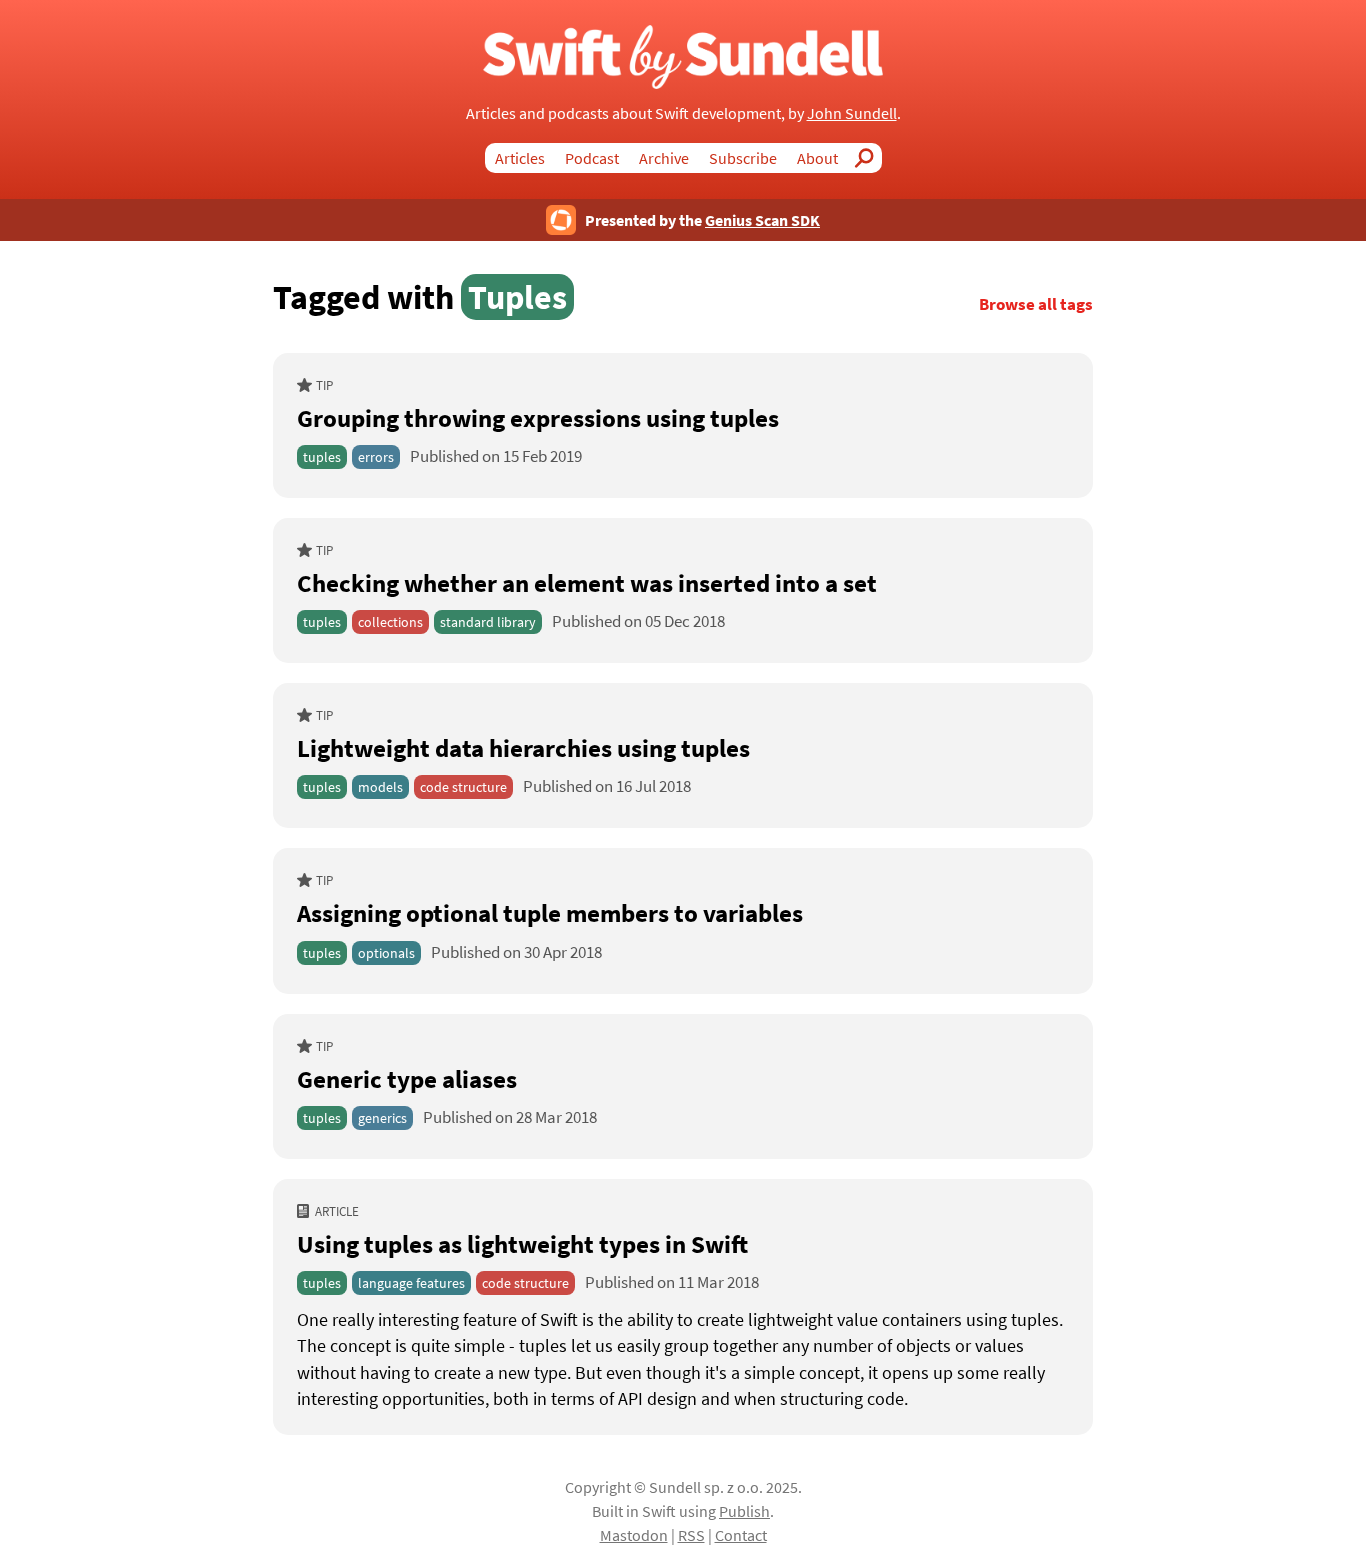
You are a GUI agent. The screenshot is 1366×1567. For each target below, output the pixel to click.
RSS (691, 1535)
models (380, 787)
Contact (741, 1535)
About (817, 158)
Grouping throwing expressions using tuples (538, 418)
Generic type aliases (407, 1079)
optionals (386, 953)
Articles (520, 158)
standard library (488, 622)
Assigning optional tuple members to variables (550, 913)
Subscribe (743, 158)
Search (870, 158)
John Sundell (852, 113)
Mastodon (634, 1535)
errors (376, 457)
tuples (322, 457)
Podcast (592, 158)
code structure (463, 787)
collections (390, 622)
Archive (664, 158)
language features (411, 1283)
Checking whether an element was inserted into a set (587, 583)
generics (382, 1118)
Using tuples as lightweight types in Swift (522, 1244)
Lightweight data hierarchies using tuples (523, 748)
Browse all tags (1036, 304)
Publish (744, 1511)
